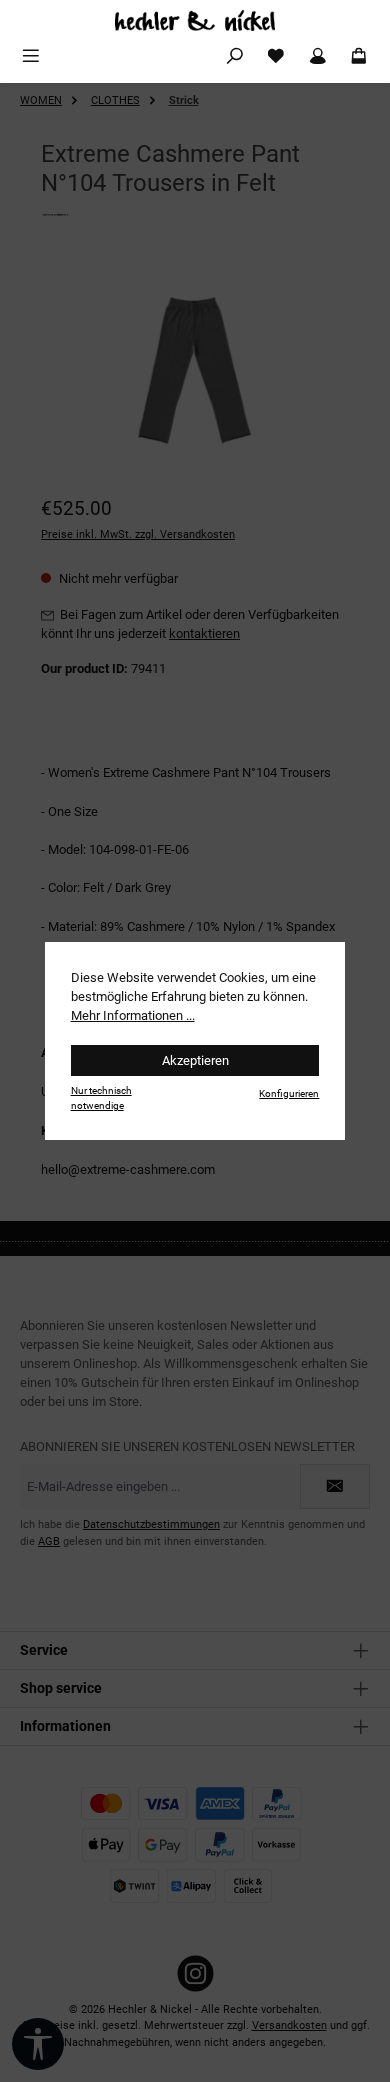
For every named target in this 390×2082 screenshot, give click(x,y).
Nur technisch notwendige (101, 1098)
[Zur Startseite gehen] (195, 20)
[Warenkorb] (359, 56)
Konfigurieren (289, 1093)
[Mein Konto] (318, 56)
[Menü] (31, 56)
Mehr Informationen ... (133, 1015)
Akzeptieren (195, 1060)
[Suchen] (235, 56)
